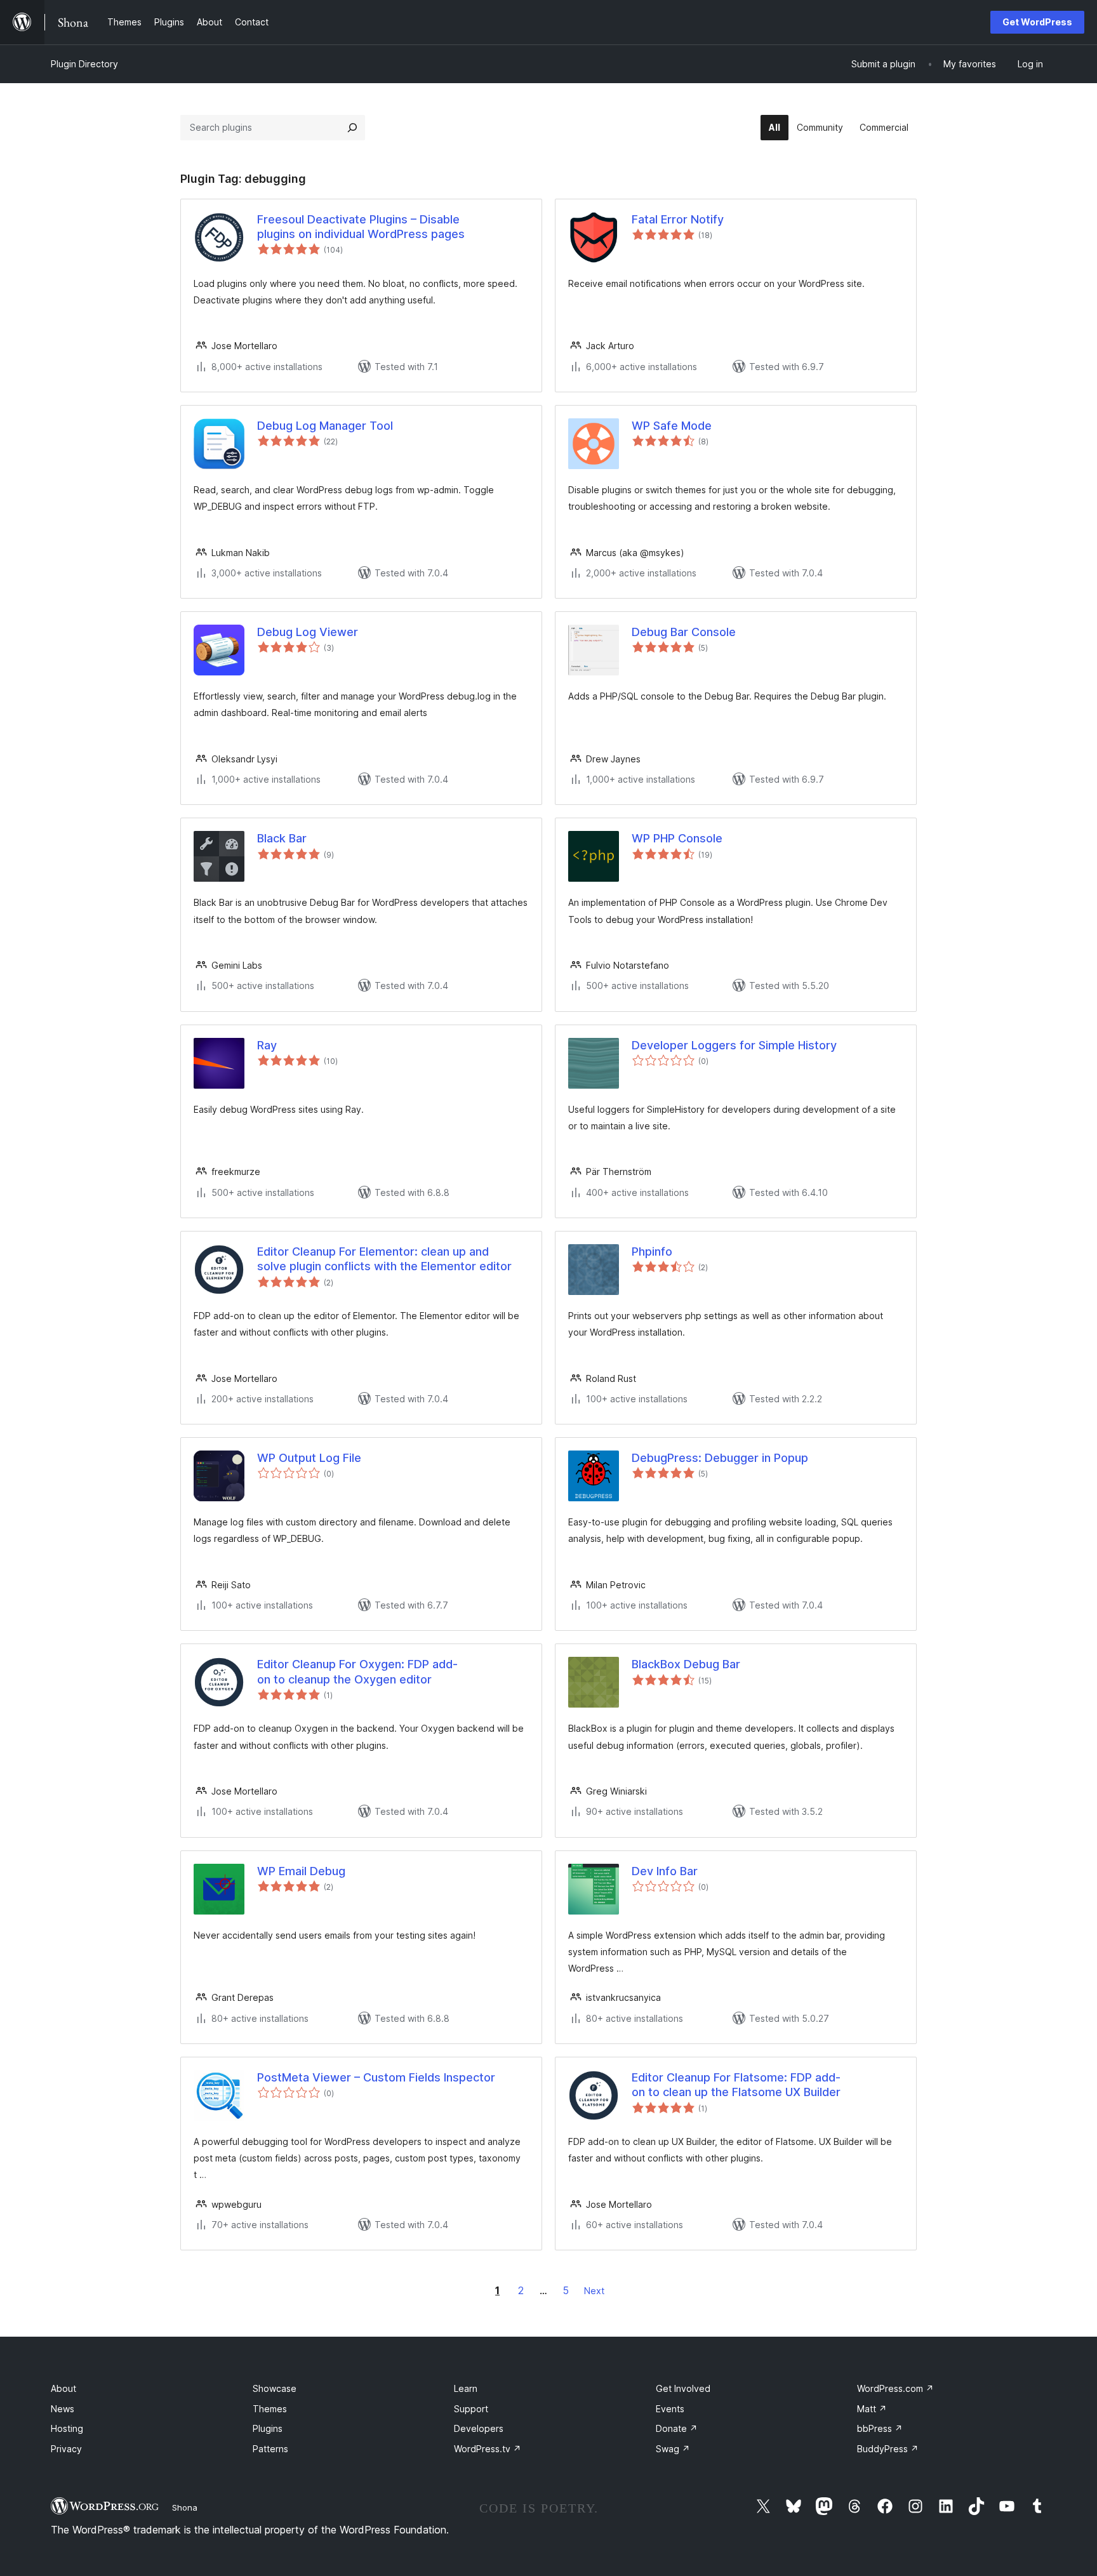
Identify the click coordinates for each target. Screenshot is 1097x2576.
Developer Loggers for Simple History (734, 1045)
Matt (872, 2409)
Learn (466, 2388)
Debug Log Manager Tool (325, 426)
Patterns (270, 2449)
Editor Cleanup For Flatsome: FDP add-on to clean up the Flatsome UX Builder (736, 2085)
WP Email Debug (301, 1871)
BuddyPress (888, 2449)
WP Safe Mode (672, 426)
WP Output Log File (309, 1458)
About (63, 2388)
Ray (267, 1045)
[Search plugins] (352, 128)
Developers (479, 2428)
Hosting (67, 2428)
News (63, 2409)
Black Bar (282, 838)
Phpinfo (652, 1251)
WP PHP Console (677, 838)
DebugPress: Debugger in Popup (720, 1458)
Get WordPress (1037, 22)
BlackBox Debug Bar (686, 1664)
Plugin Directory (84, 64)
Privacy (66, 2449)
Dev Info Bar (665, 1871)
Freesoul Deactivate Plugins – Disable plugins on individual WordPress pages (361, 227)
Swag (673, 2449)
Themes (270, 2409)
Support (471, 2409)
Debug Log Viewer (308, 632)
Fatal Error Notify (678, 219)
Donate (677, 2428)
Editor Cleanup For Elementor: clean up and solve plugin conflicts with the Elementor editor (384, 1259)
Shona (185, 2507)
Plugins (268, 2428)
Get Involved (683, 2388)
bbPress (880, 2428)
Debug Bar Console (684, 632)
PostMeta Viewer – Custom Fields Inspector (376, 2077)
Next (594, 2291)
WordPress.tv (488, 2449)
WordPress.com (895, 2388)
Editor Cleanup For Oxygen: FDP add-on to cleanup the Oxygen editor (357, 1671)
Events (670, 2409)
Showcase (275, 2388)
